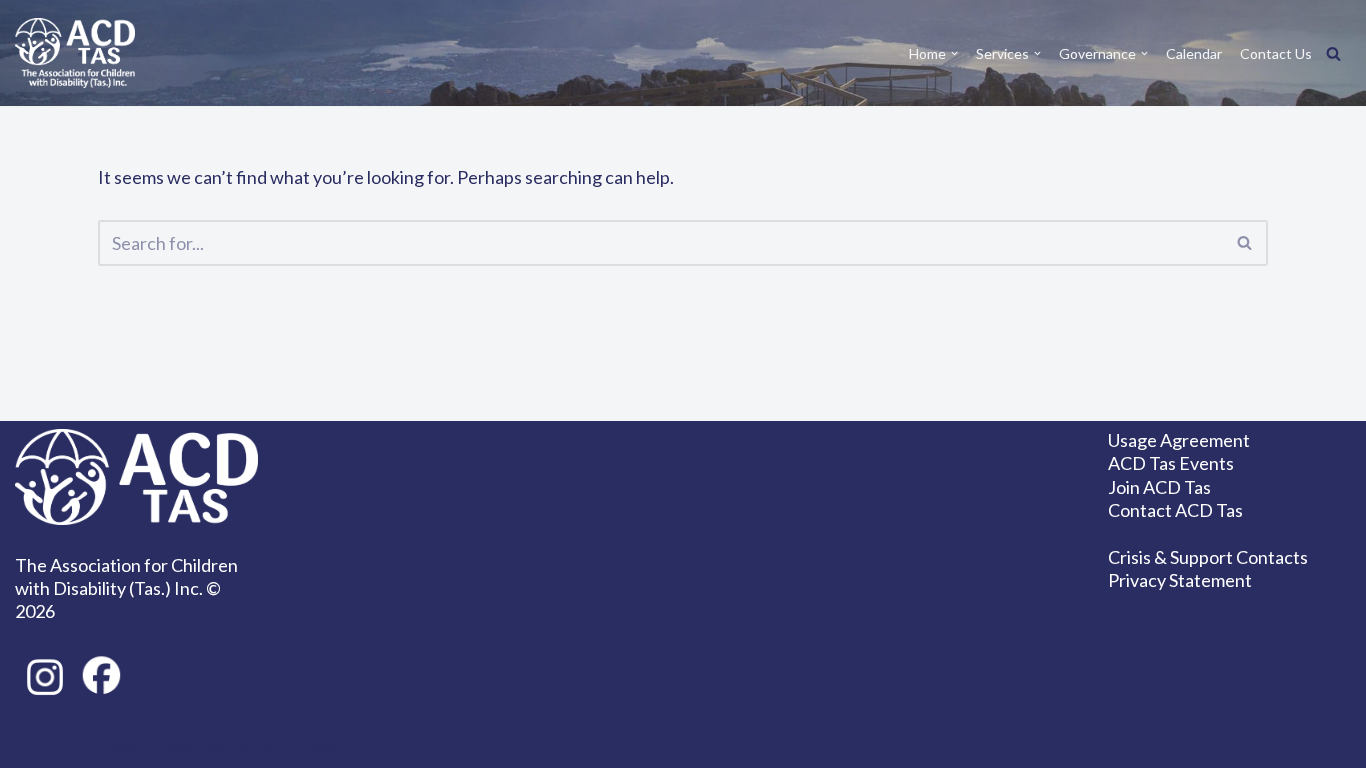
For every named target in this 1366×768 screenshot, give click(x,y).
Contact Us (1276, 53)
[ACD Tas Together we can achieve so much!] (75, 53)
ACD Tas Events (1171, 463)
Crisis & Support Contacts (1208, 557)
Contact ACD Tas (1175, 510)
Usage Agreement (1179, 440)
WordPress (294, 744)
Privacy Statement (1180, 580)
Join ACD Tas (1159, 487)
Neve (119, 744)
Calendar (1194, 53)
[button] (954, 53)
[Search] (1333, 53)
